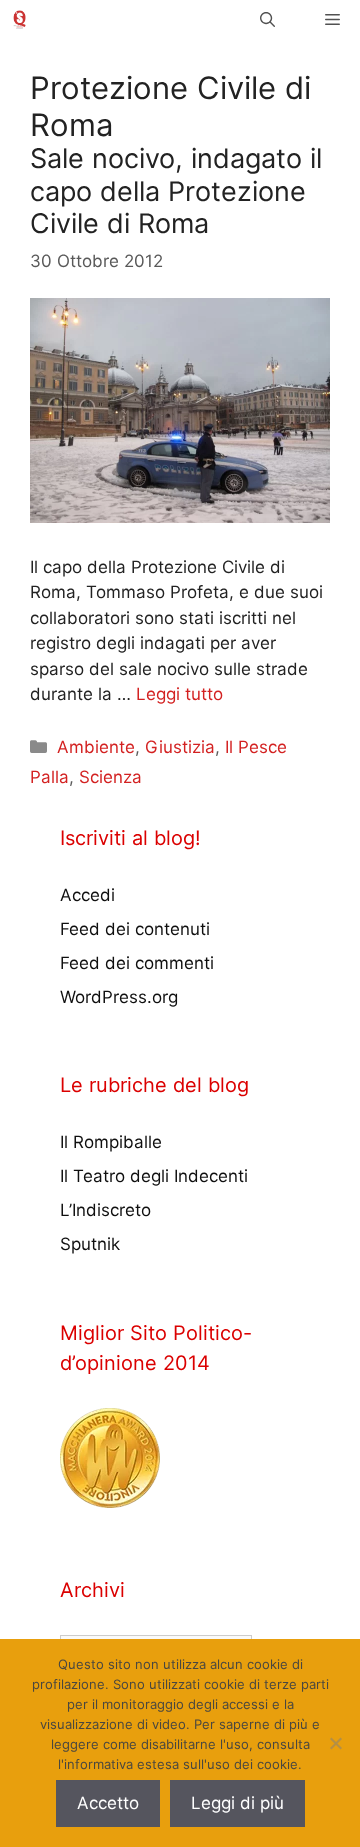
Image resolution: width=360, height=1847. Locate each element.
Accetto (108, 1803)
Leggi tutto (179, 694)
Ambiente (96, 747)
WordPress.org (119, 997)
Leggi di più (237, 1803)
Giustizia (180, 747)
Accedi (87, 895)
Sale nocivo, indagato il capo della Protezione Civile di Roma (176, 191)
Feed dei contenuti (135, 929)
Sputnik (90, 1244)
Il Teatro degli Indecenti (154, 1176)
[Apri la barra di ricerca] (267, 19)
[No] (335, 1743)
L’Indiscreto (105, 1210)
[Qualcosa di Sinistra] (19, 19)
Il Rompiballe (111, 1142)
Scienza (110, 777)
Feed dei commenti (137, 963)
